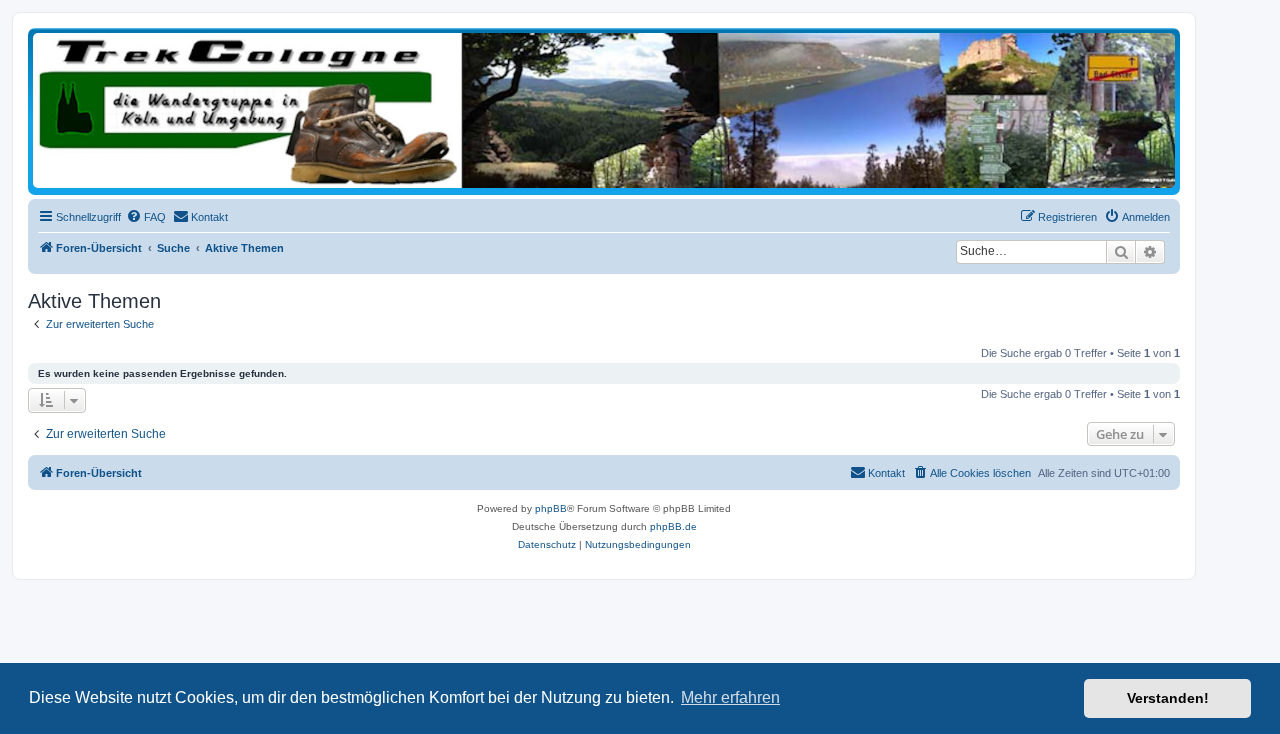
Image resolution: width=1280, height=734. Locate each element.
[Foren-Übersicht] (604, 110)
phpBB (551, 508)
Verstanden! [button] (1168, 698)
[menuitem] (146, 217)
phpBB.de (673, 526)
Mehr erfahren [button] (730, 697)
